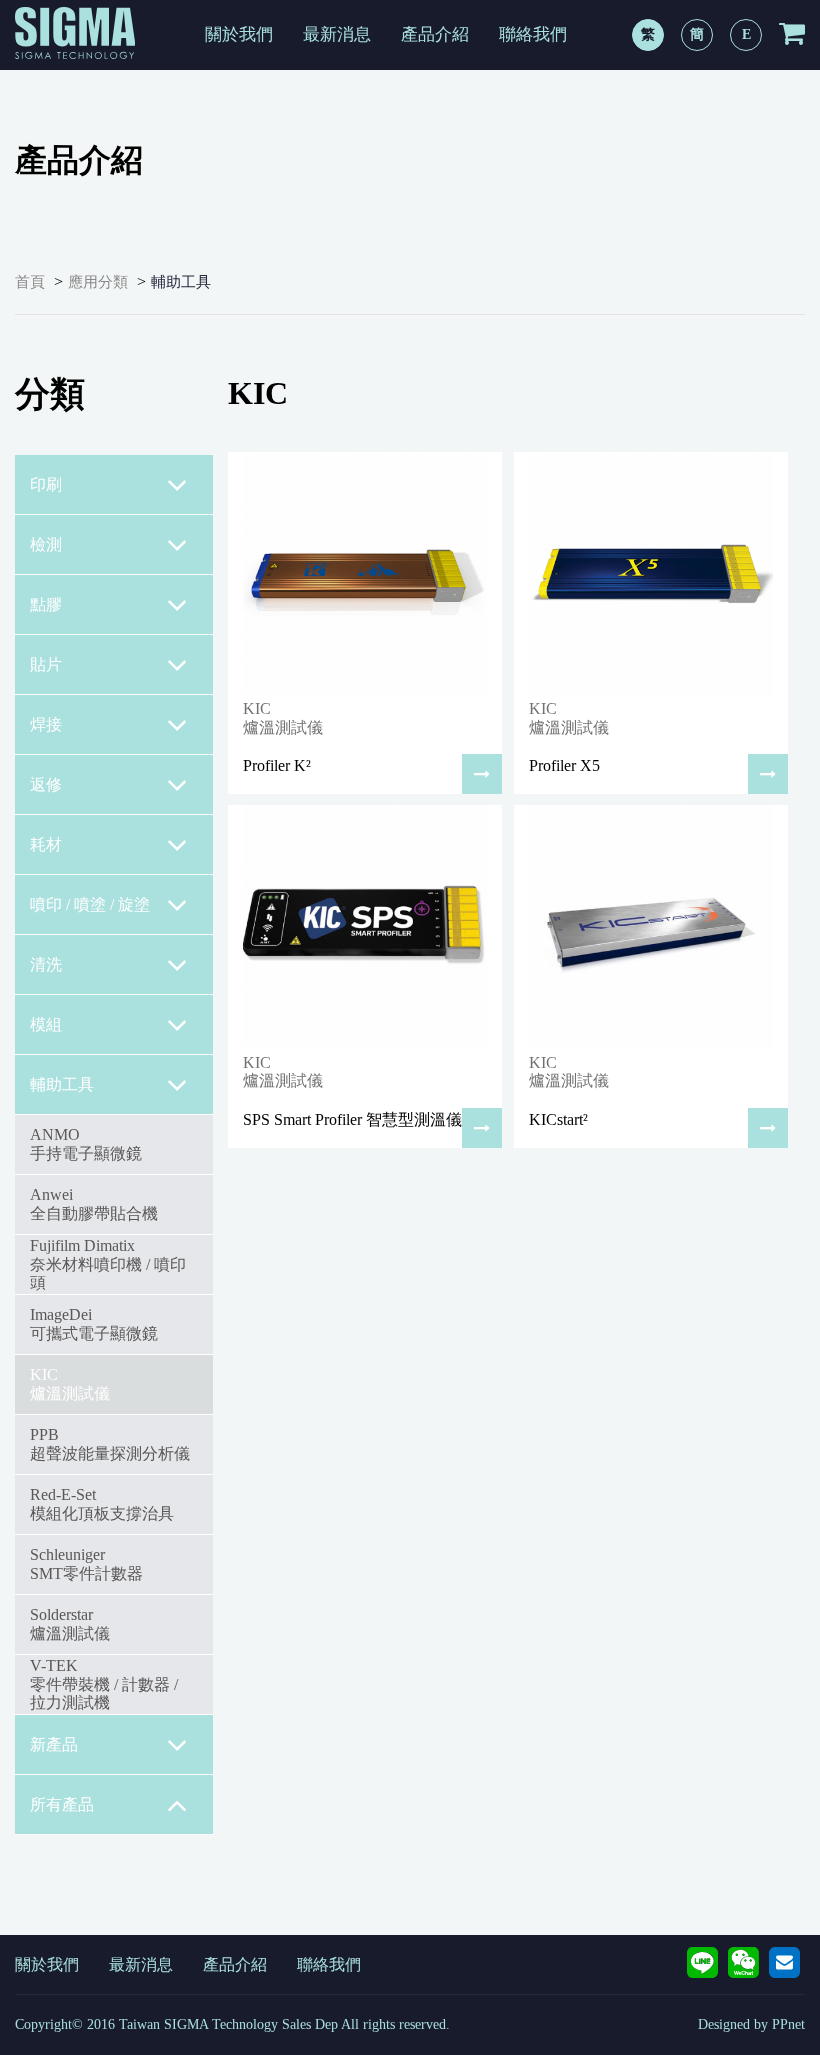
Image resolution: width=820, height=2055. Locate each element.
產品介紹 (435, 34)
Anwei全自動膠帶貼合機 (94, 1203)
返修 (46, 784)
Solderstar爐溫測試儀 (70, 1623)
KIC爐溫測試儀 (70, 1383)
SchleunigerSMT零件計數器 (86, 1563)
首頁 (30, 282)
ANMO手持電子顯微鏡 (86, 1143)
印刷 (46, 484)
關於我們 (239, 34)
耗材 (46, 844)
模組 (46, 1024)
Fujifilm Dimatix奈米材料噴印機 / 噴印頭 (108, 1264)
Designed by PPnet (751, 2024)
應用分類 (98, 282)
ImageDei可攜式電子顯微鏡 (94, 1323)
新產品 (54, 1744)
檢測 (46, 544)
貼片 (46, 664)
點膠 (46, 604)
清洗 (46, 964)
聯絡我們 (533, 34)
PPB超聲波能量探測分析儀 (110, 1443)
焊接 (46, 724)
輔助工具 (181, 282)
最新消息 (337, 34)
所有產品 (62, 1804)
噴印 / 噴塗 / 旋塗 (90, 904)
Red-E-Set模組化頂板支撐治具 (102, 1503)
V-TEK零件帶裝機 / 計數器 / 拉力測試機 (104, 1684)
